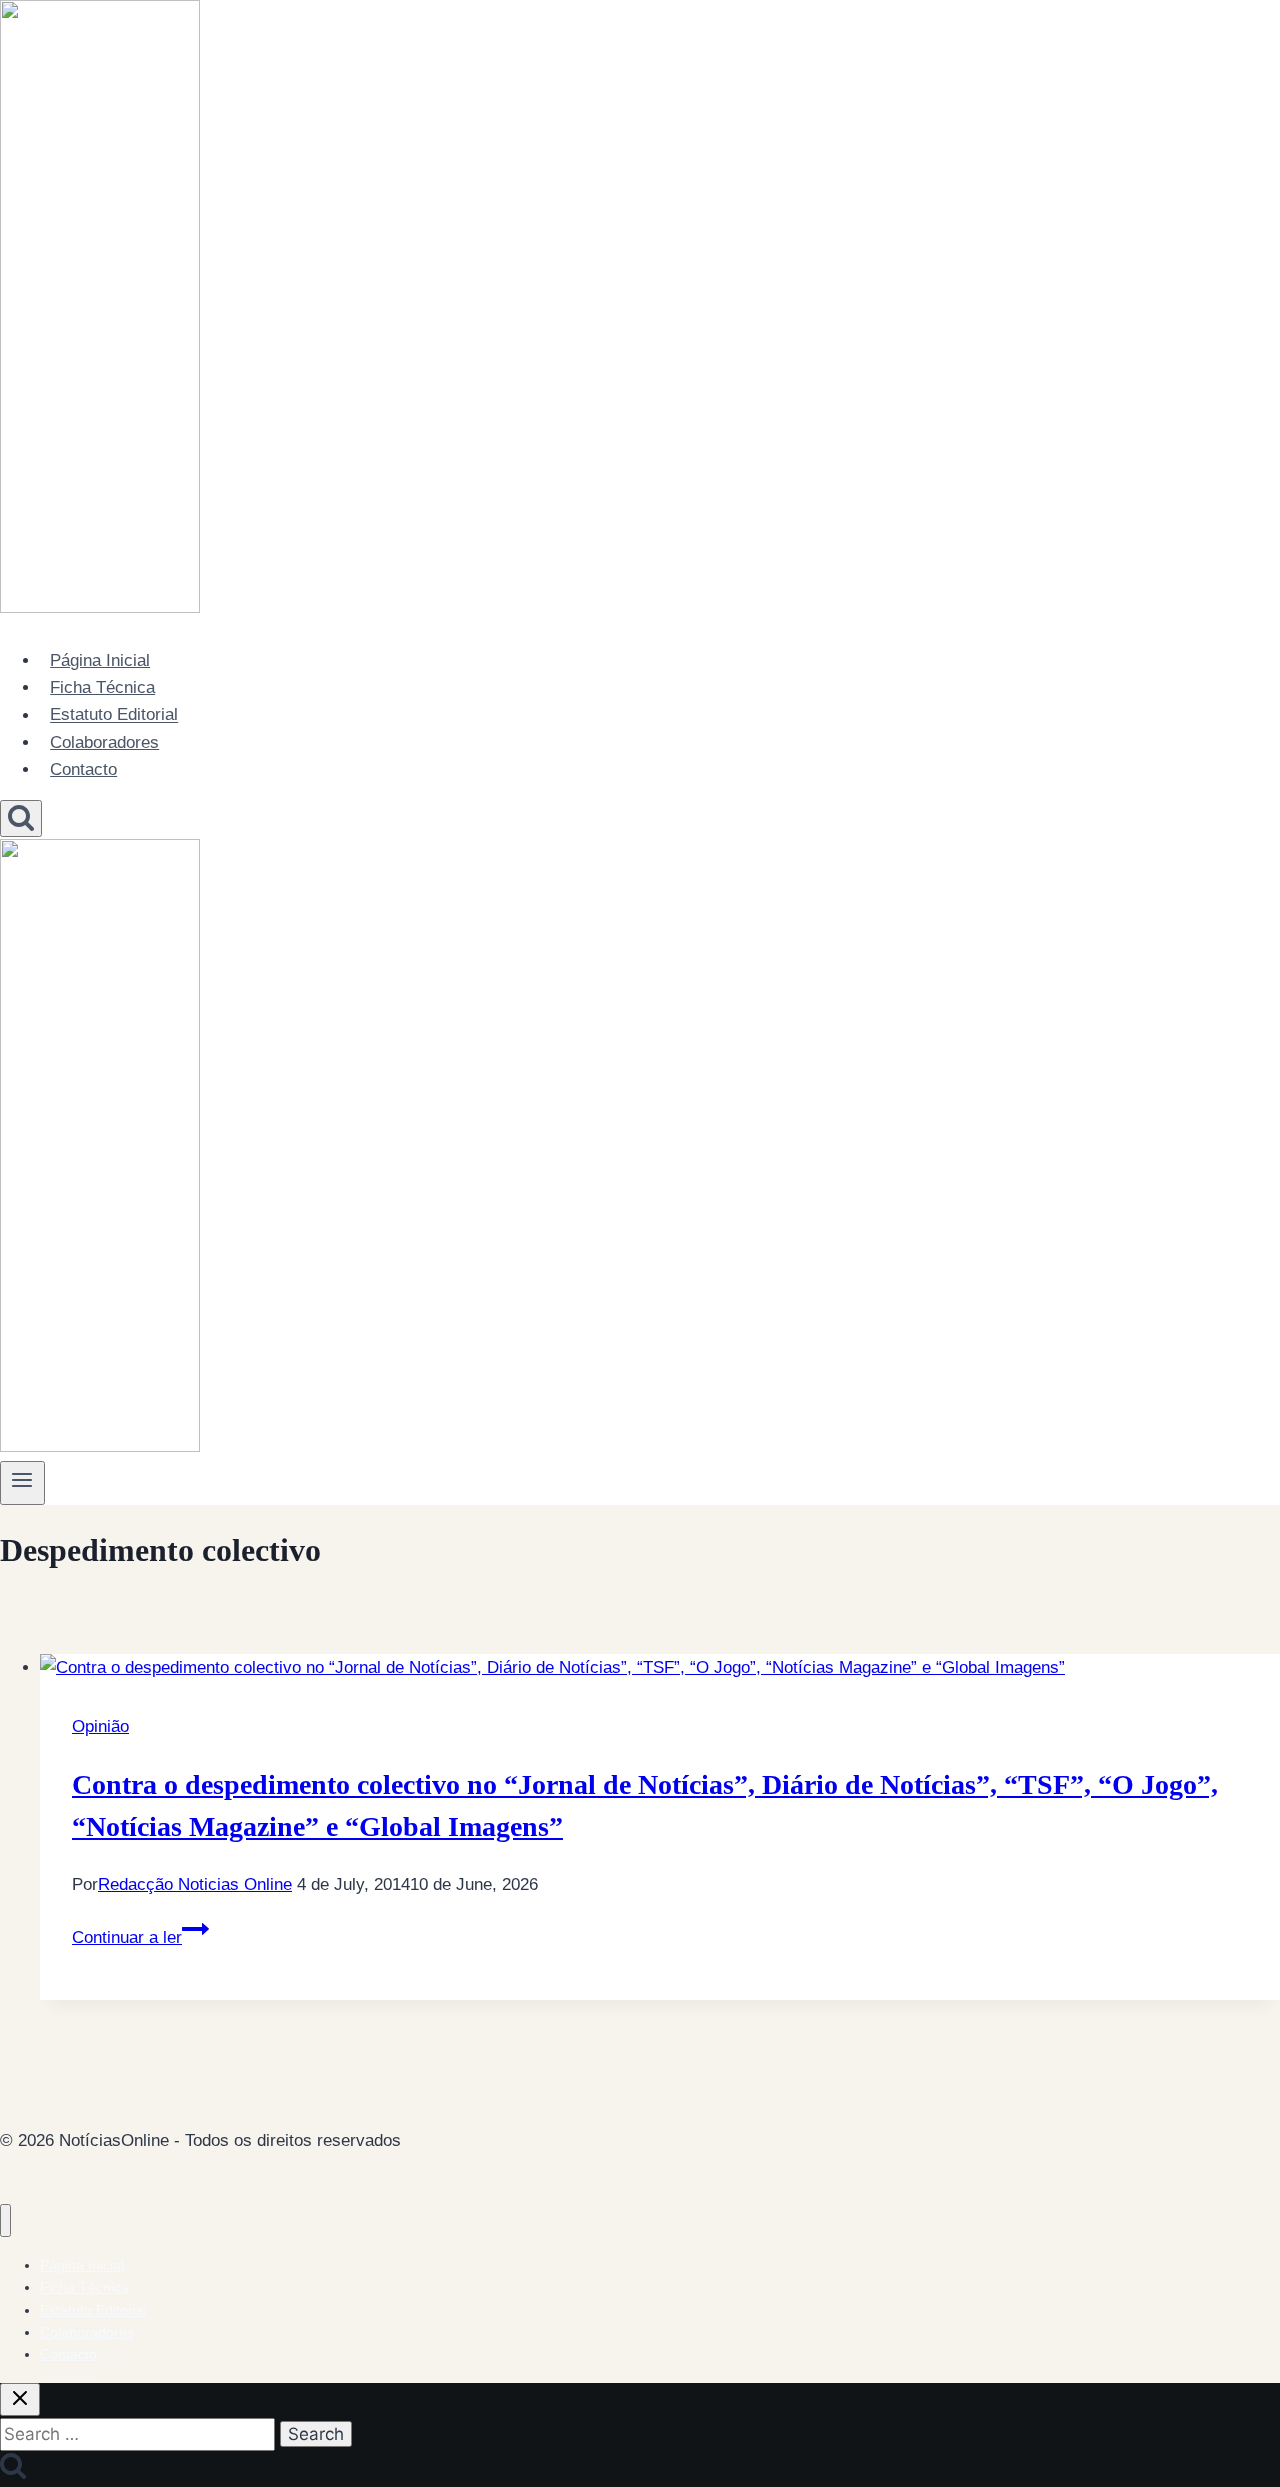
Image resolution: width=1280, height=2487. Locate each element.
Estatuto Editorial (114, 715)
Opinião (100, 1726)
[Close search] (20, 2399)
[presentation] (660, 1667)
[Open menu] (22, 1483)
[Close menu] (5, 2220)
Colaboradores (104, 742)
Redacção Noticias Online (195, 1884)
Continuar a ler (140, 1937)
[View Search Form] (21, 818)
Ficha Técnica (102, 687)
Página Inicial (100, 660)
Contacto (83, 769)
